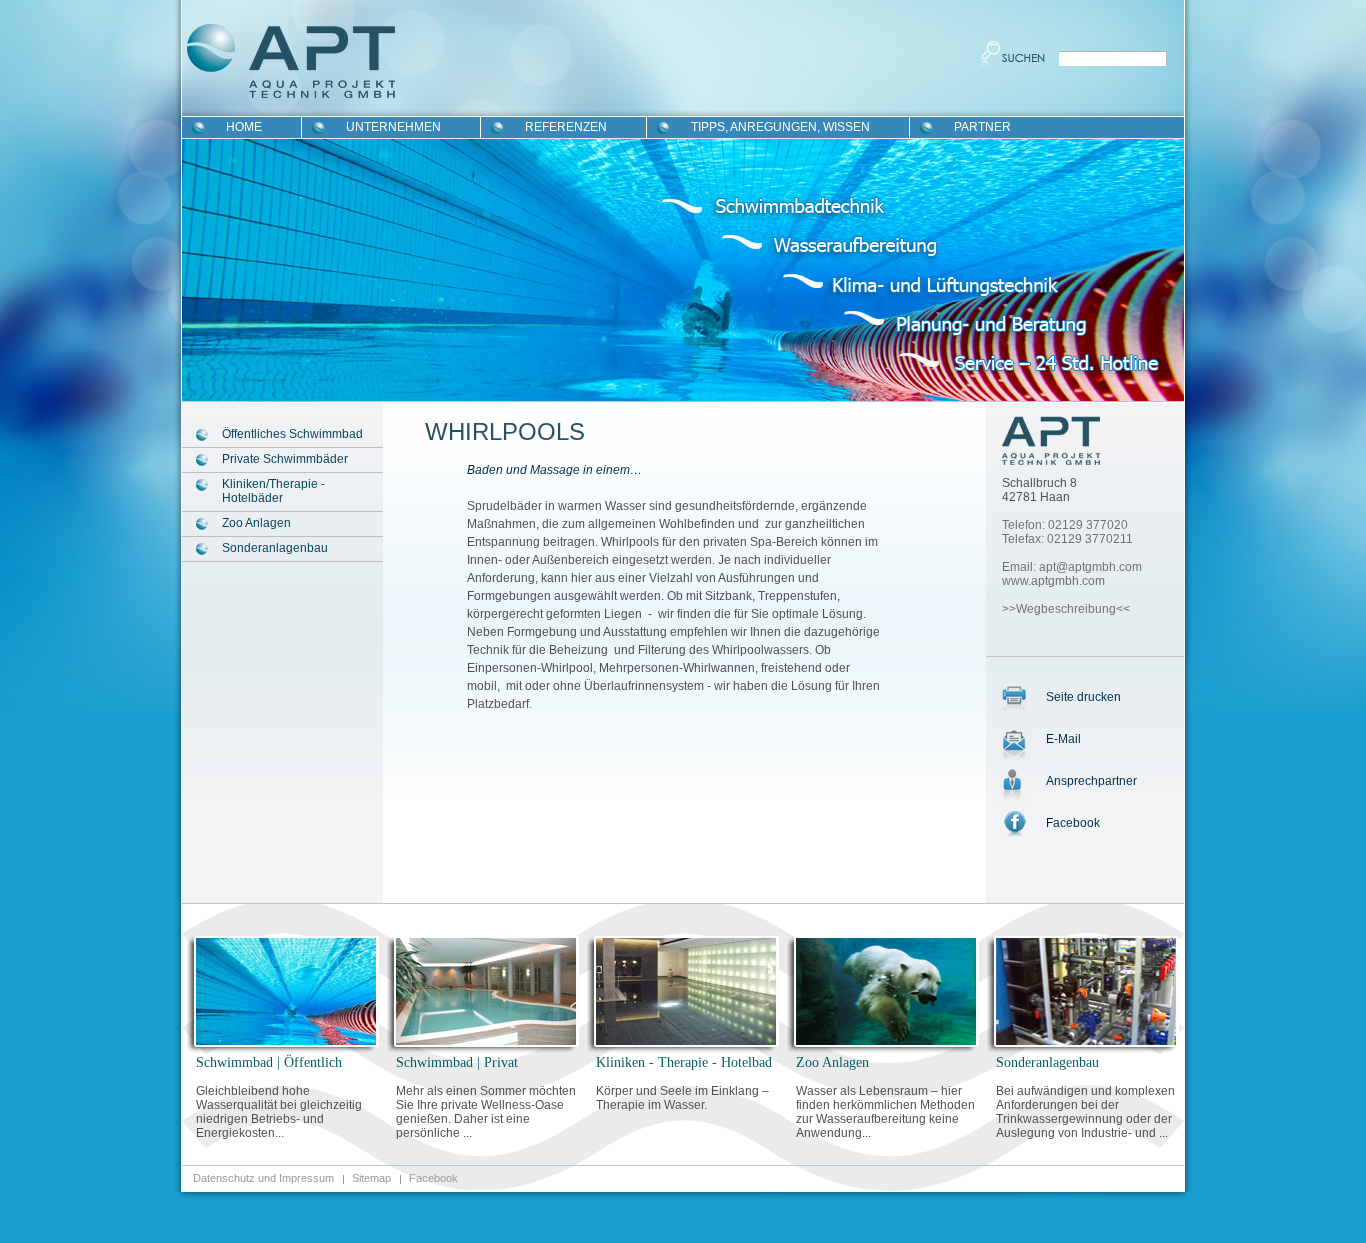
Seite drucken (1083, 697)
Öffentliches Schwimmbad (292, 434)
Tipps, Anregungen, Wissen (780, 127)
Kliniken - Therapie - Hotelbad (684, 1062)
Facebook (1073, 823)
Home (244, 127)
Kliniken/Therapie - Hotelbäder (273, 491)
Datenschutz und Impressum (263, 1178)
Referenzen (566, 127)
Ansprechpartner (1091, 781)
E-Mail (1063, 739)
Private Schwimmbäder (285, 459)
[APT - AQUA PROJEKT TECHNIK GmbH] (1052, 446)
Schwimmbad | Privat (457, 1062)
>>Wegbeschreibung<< (1066, 609)
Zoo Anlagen (256, 523)
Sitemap (371, 1178)
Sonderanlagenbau (275, 548)
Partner (982, 127)
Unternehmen (393, 127)
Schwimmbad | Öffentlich (269, 1062)
